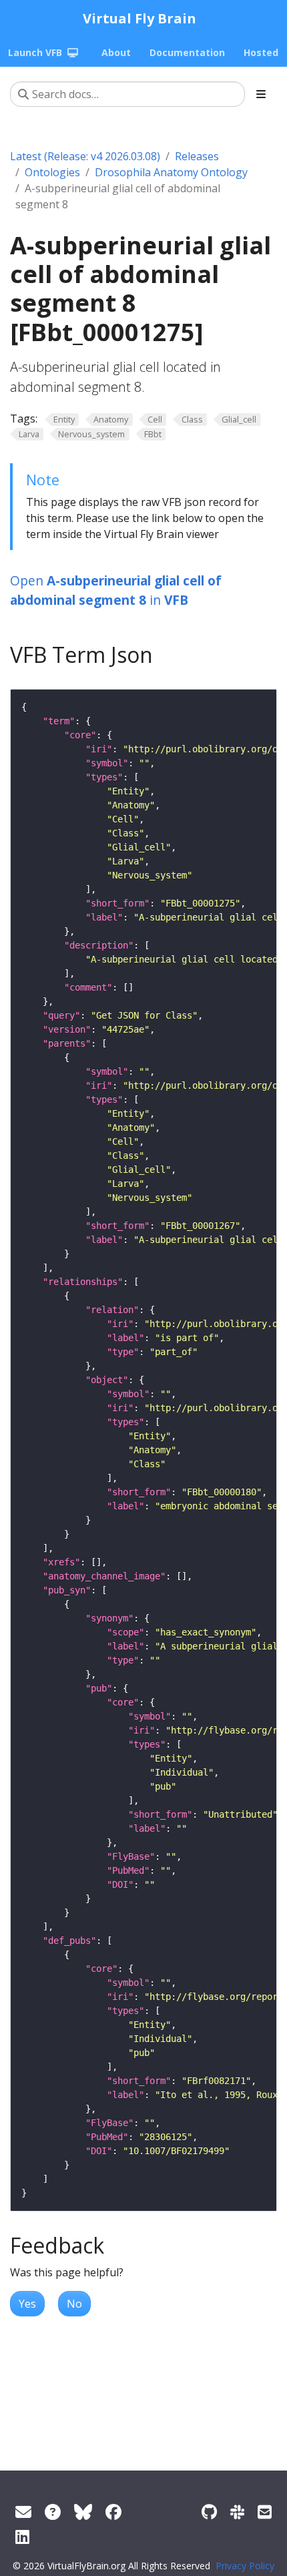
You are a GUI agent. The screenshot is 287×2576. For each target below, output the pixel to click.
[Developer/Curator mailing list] (265, 2512)
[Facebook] (113, 2512)
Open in (116, 590)
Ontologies (52, 172)
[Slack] (237, 2512)
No (74, 2304)
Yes (27, 2304)
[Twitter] (83, 2512)
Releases (197, 156)
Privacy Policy (245, 2566)
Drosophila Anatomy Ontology (171, 172)
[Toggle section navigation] (261, 94)
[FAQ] (53, 2512)
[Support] (23, 2512)
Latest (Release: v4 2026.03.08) (85, 156)
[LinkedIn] (22, 2536)
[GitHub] (209, 2512)
